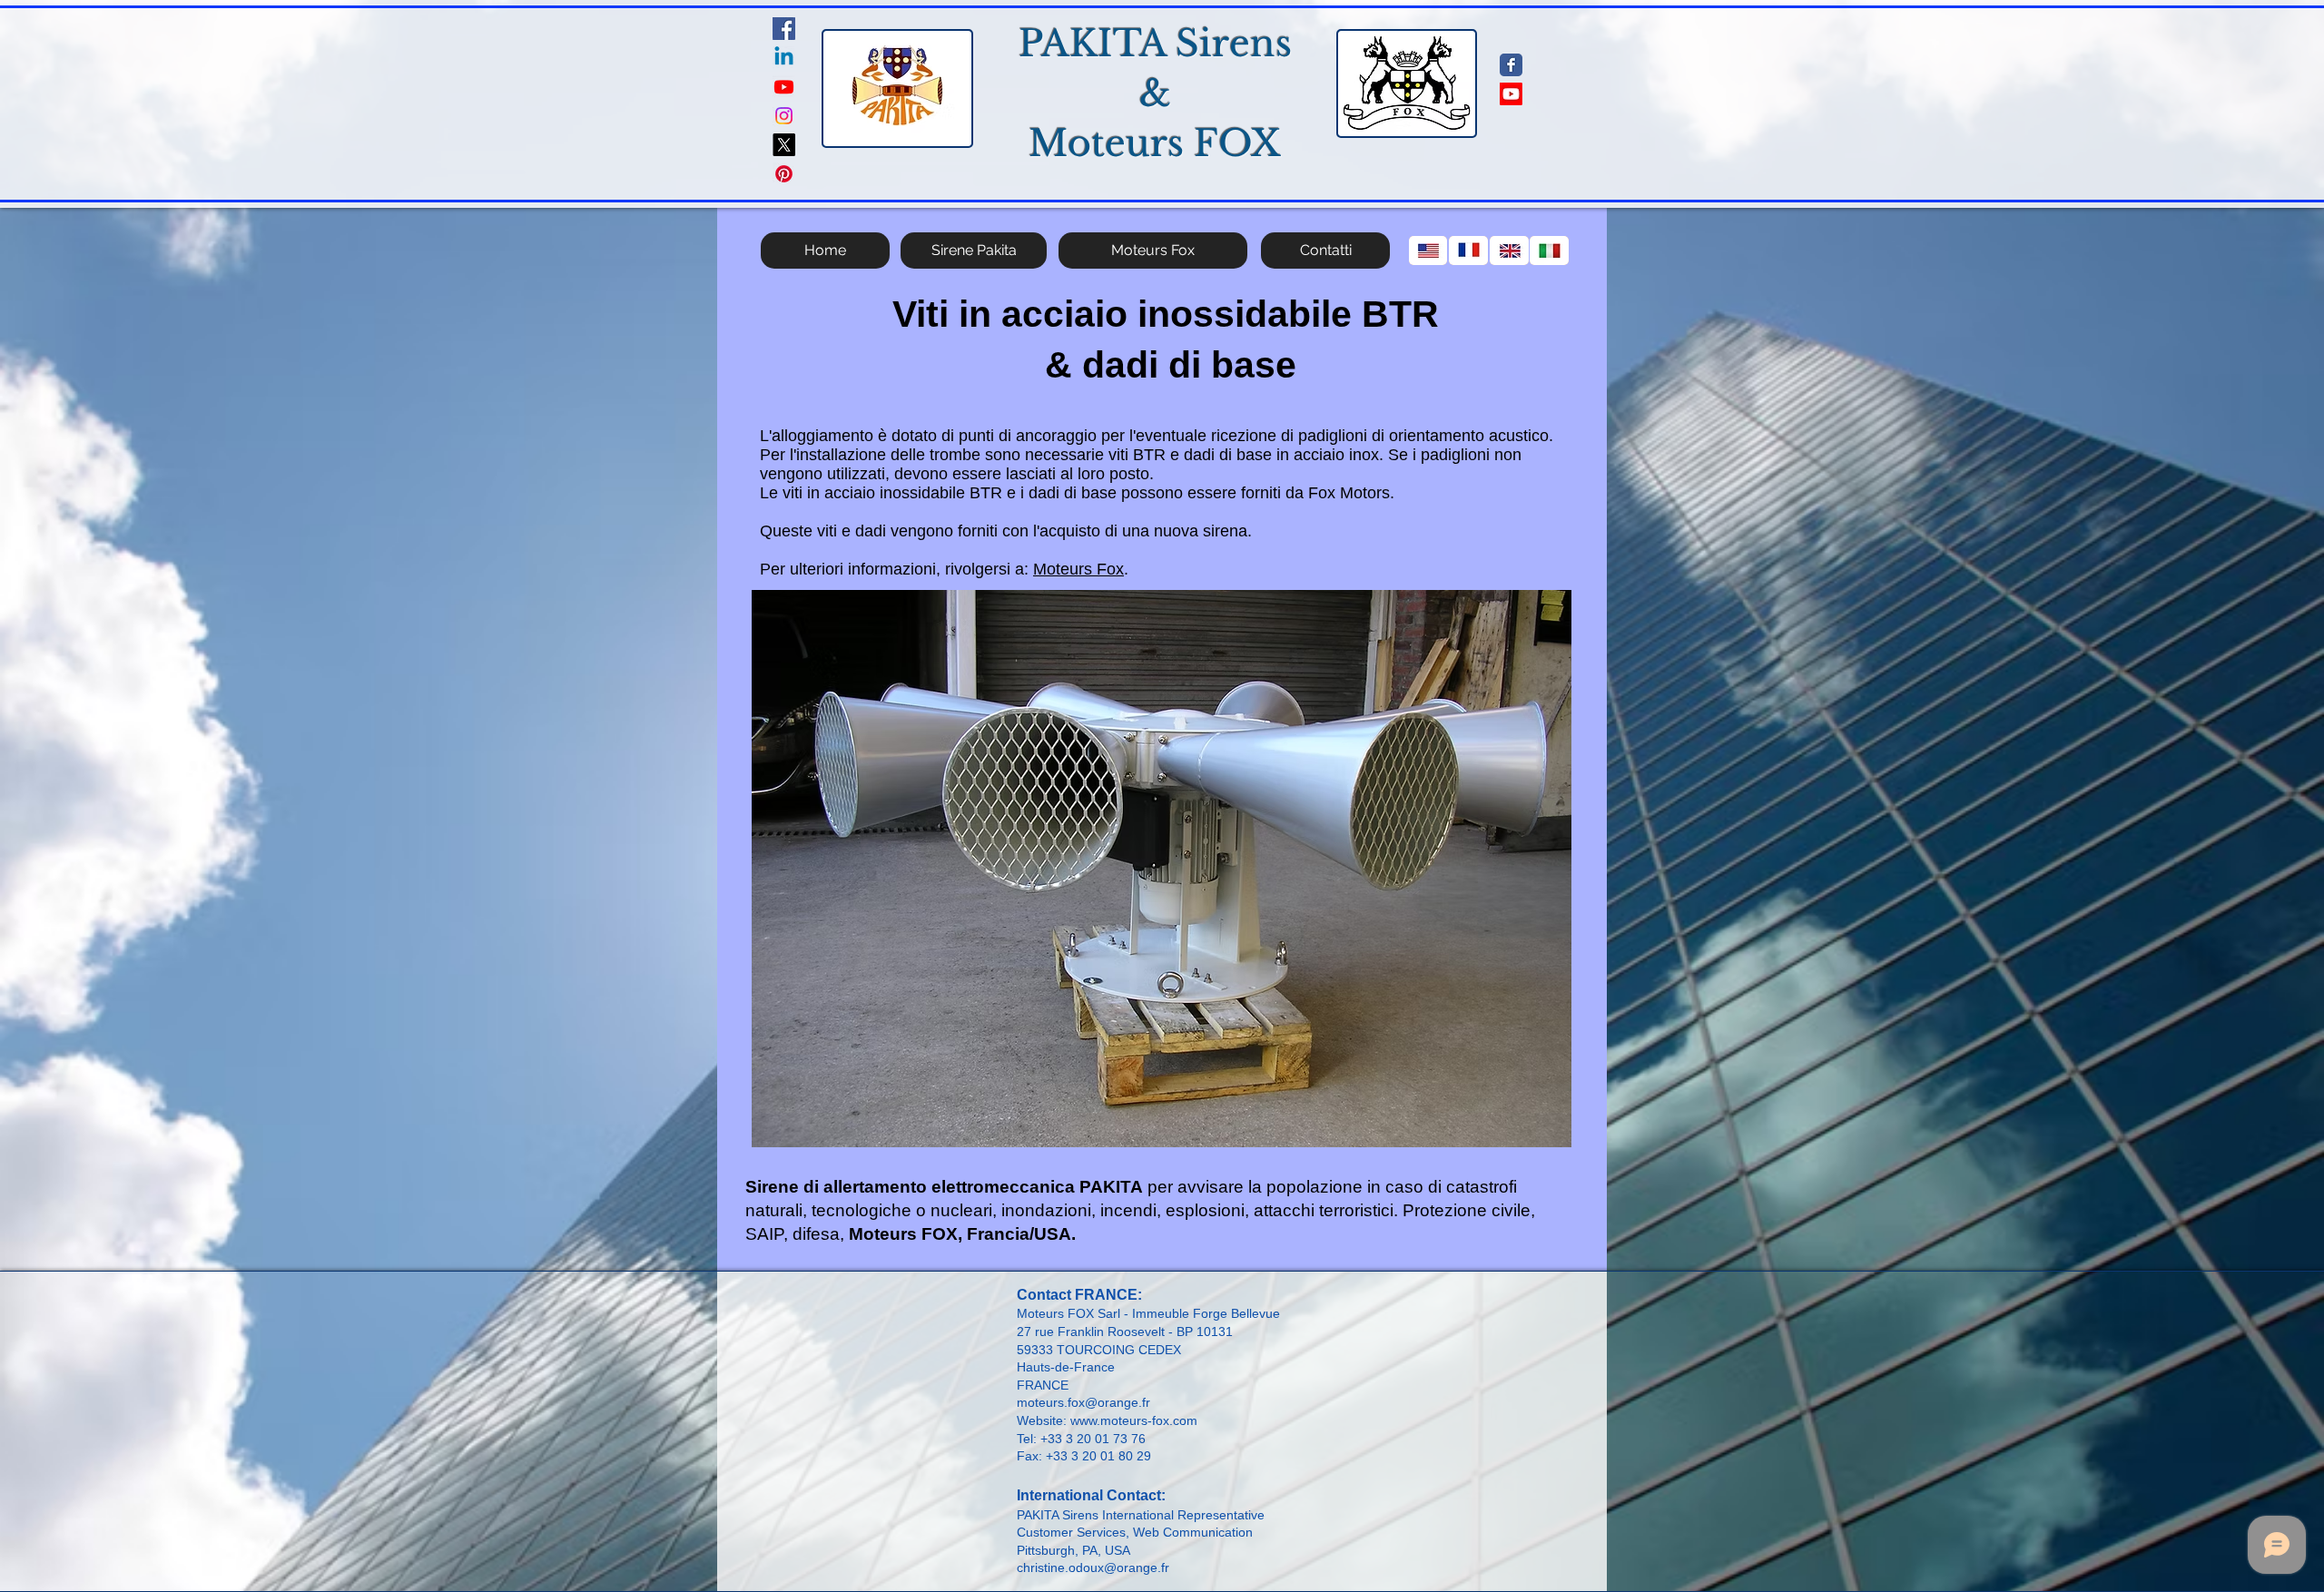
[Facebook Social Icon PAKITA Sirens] (784, 29)
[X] (784, 145)
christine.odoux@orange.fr (1093, 1567)
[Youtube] (784, 87)
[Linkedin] (784, 58)
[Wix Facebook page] (1511, 65)
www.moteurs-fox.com (1134, 1420)
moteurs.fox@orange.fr (1083, 1402)
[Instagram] (784, 116)
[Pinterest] (784, 174)
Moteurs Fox (1078, 569)
